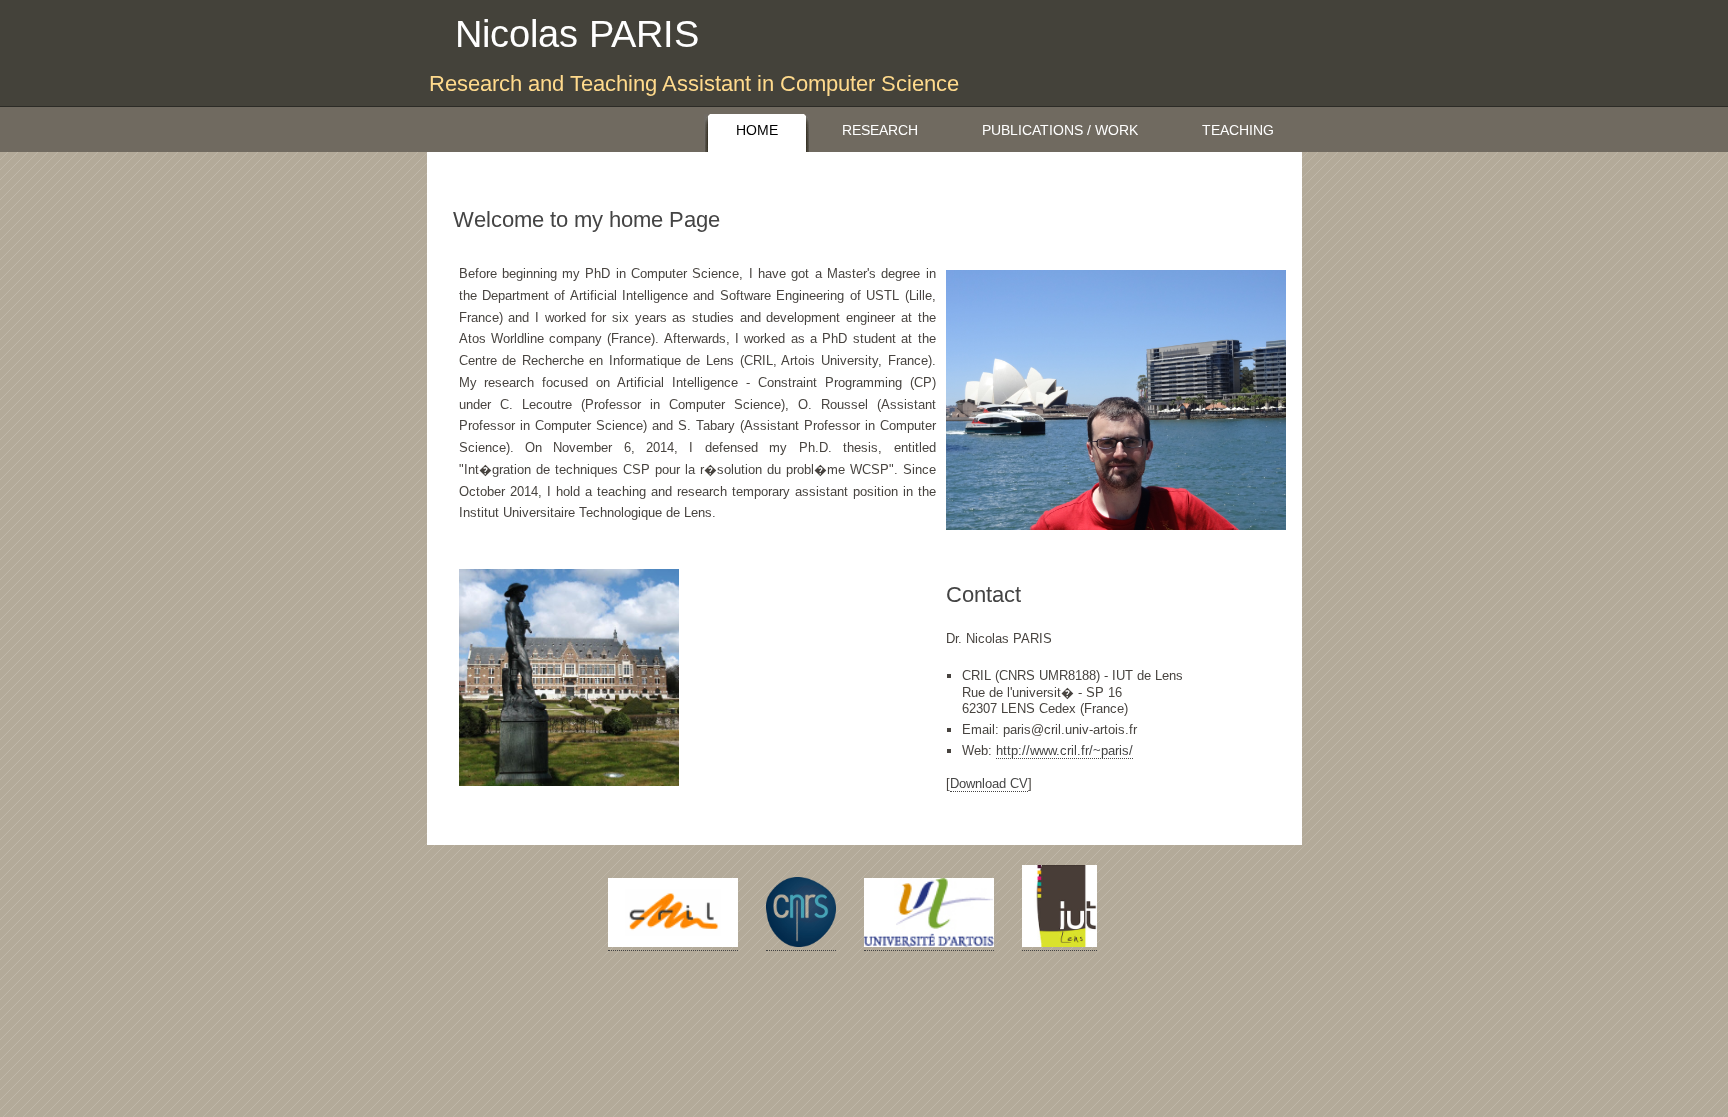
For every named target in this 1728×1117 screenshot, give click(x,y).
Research (880, 130)
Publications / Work (1060, 130)
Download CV (989, 783)
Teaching (1238, 130)
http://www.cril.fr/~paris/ (1064, 750)
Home (757, 130)
